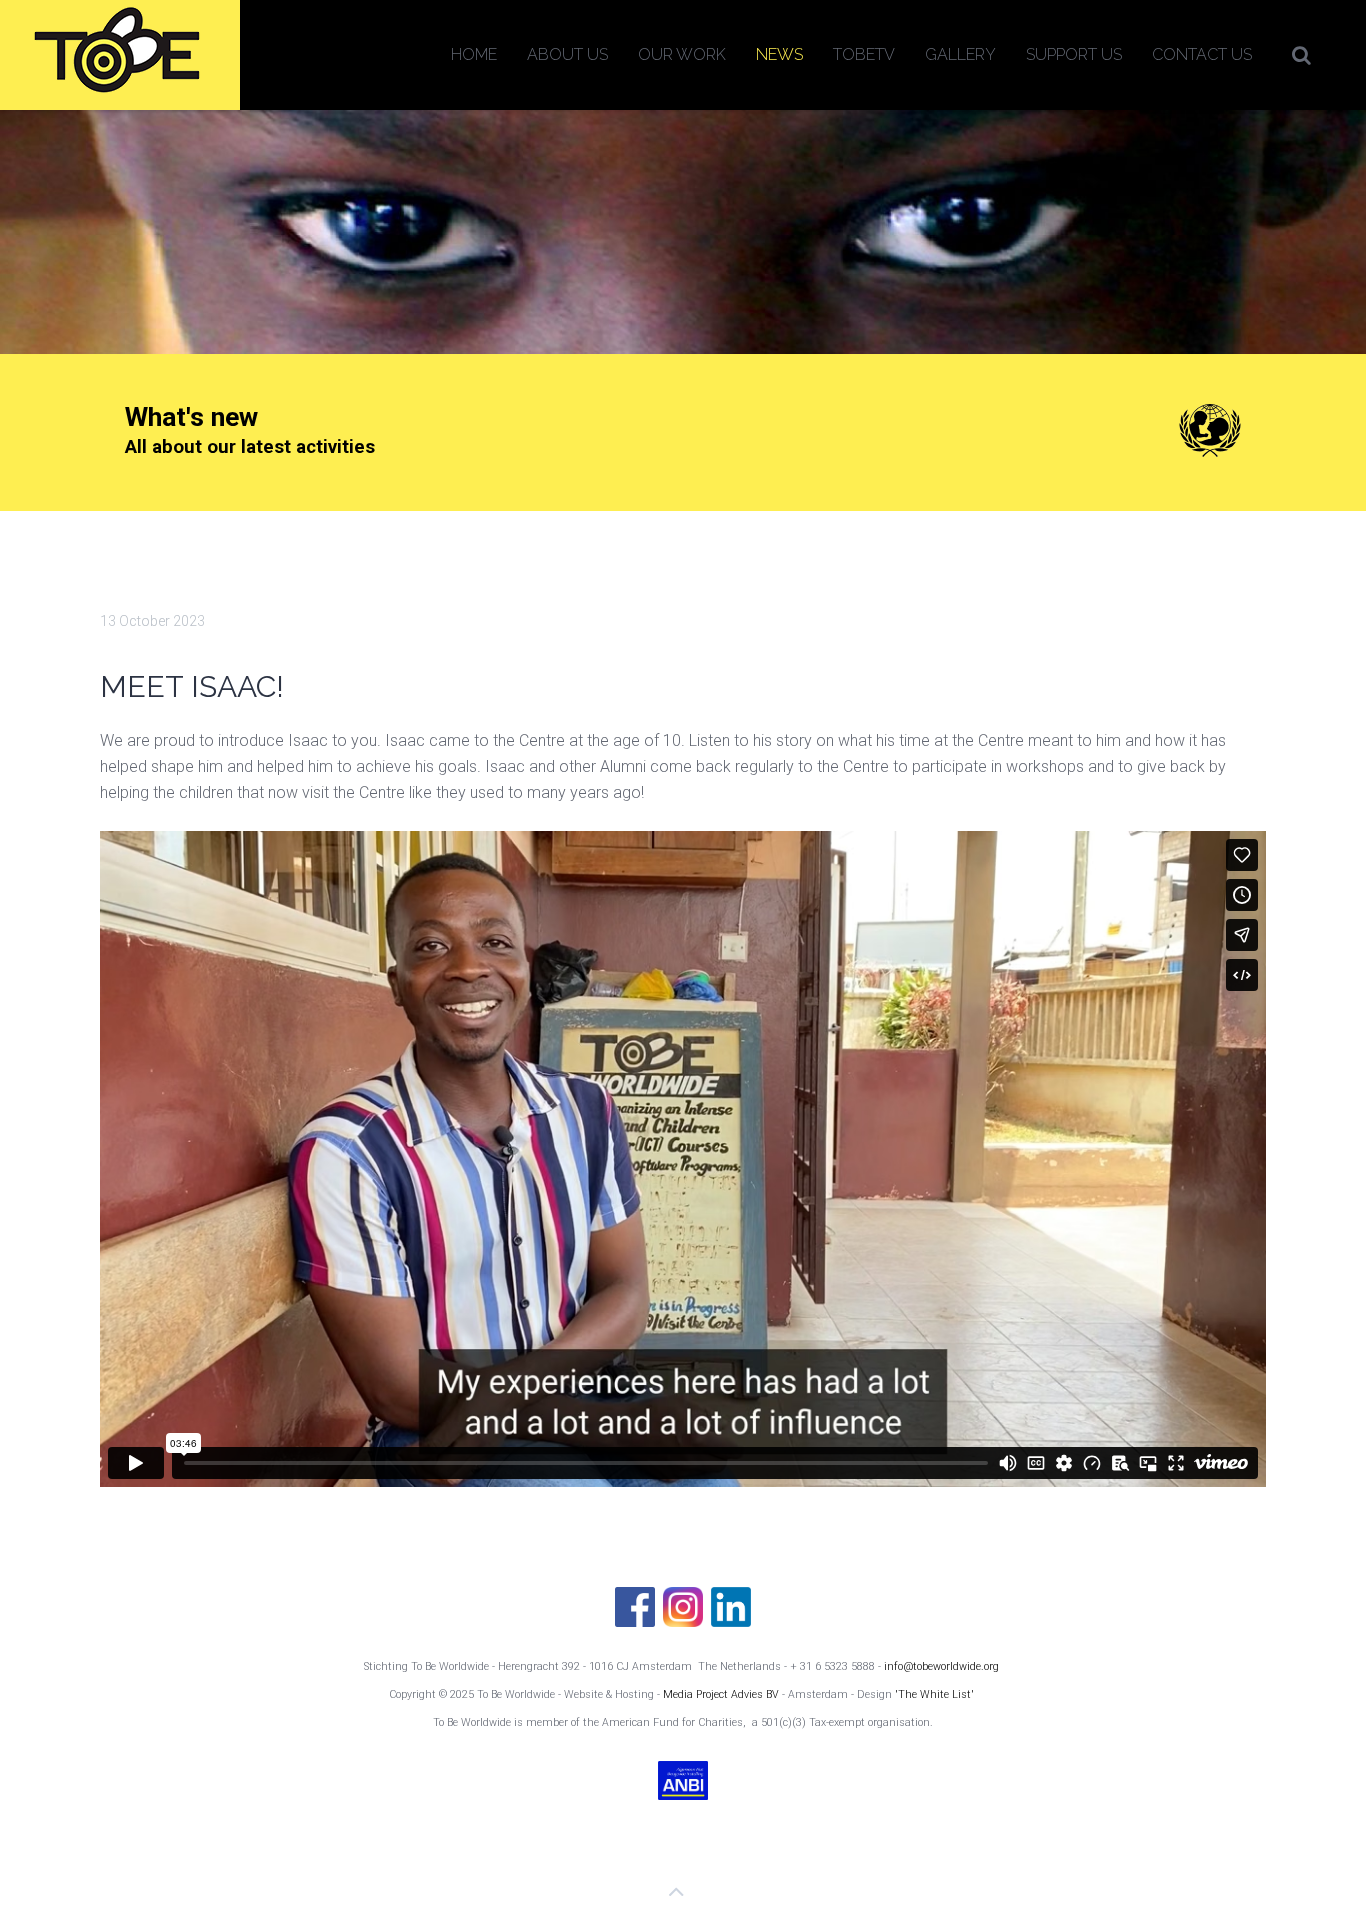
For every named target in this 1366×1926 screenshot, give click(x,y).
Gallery (960, 54)
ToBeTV (864, 54)
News (779, 54)
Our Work (682, 54)
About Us (567, 54)
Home (474, 54)
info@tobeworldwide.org (941, 1666)
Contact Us (1202, 54)
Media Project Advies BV (722, 1694)
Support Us (1074, 54)
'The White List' (934, 1694)
